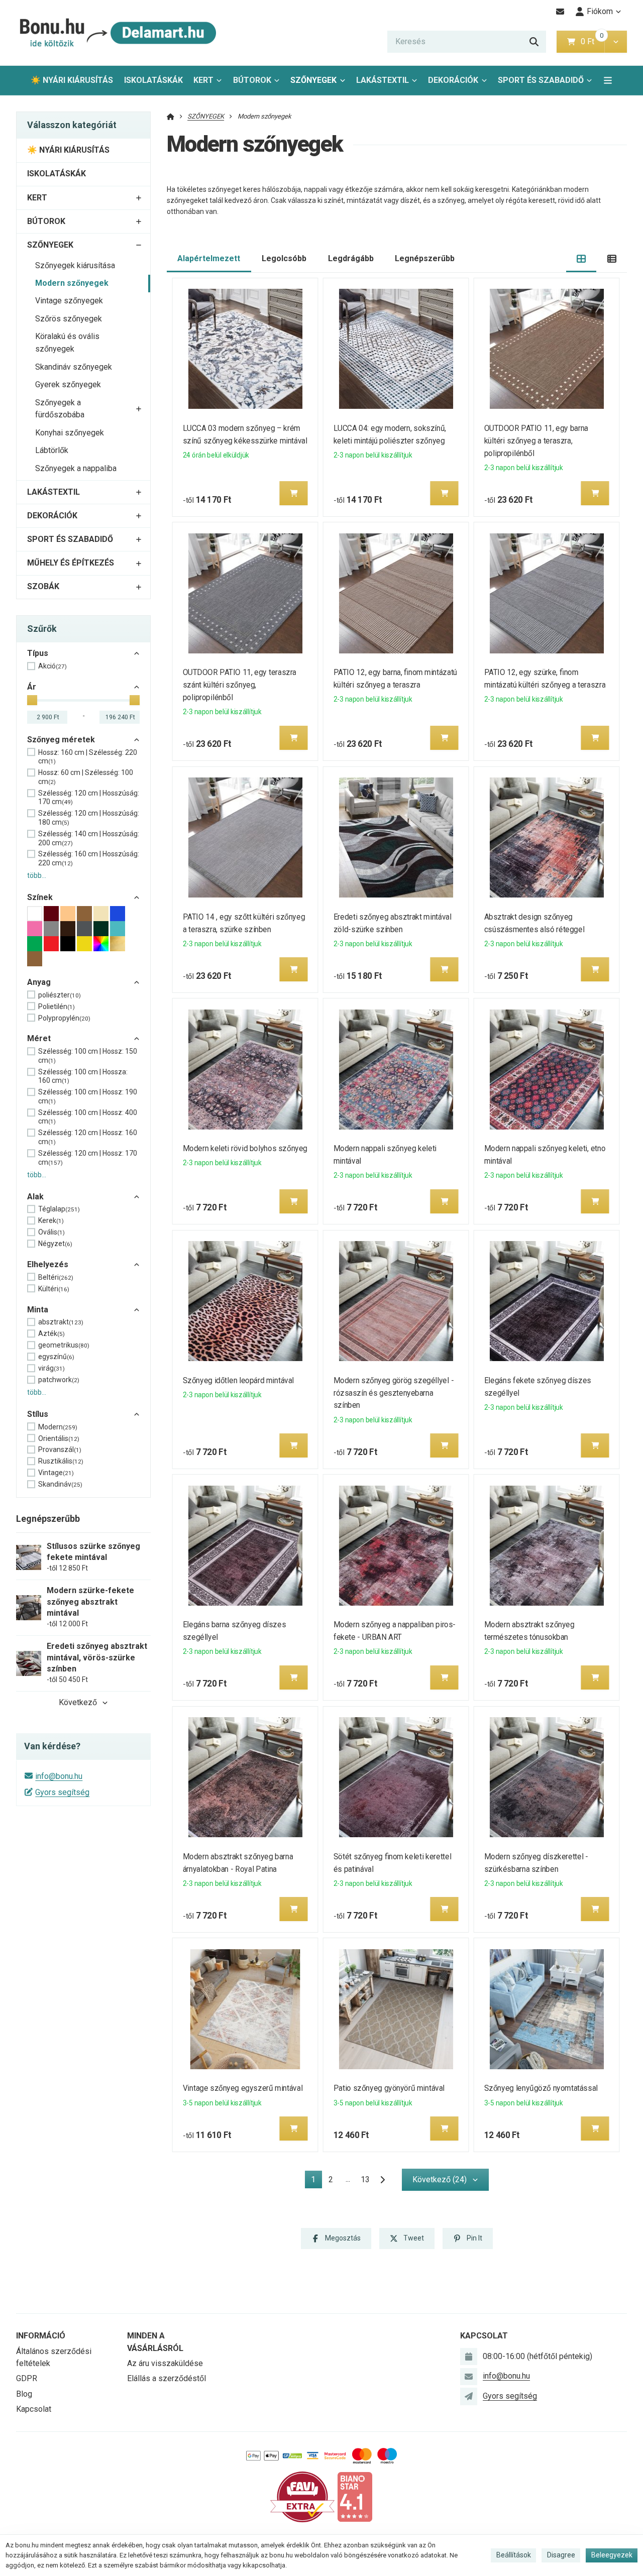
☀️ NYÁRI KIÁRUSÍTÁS (72, 80)
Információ (41, 2336)
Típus (38, 653)
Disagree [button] (561, 2555)
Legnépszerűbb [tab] (425, 258)
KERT (203, 80)
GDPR (27, 2378)
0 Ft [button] (592, 41)
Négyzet (55, 1244)
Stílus (38, 1414)
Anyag (39, 982)
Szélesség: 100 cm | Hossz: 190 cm (88, 1096)
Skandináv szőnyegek (74, 367)
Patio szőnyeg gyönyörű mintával (389, 2088)
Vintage (56, 1473)
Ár (32, 687)
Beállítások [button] (514, 2555)
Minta (38, 1310)
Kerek (51, 1220)
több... (37, 875)
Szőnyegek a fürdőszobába (60, 409)
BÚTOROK (252, 80)
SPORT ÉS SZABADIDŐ (541, 80)
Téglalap (59, 1209)
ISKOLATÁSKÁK (153, 80)
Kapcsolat (34, 2409)
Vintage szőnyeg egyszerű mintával (243, 2088)
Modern (58, 1427)
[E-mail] (560, 12)
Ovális (51, 1232)
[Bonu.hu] (117, 33)
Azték (51, 1333)
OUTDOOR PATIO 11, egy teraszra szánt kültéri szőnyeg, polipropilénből (240, 685)
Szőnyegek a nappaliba (76, 468)
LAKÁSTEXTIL (383, 80)
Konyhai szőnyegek (70, 433)
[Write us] (469, 2396)
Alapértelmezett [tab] (209, 258)
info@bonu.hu (59, 1776)
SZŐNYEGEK (313, 80)
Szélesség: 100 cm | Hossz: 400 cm (88, 1117)
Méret (39, 1038)
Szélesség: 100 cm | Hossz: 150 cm (88, 1056)
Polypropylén (64, 1018)
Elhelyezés (48, 1264)
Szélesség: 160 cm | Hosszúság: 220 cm (89, 858)
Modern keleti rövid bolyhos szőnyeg (245, 1148)
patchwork (59, 1380)
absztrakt (61, 1322)
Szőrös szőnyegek (69, 319)
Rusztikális (61, 1461)
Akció (52, 666)
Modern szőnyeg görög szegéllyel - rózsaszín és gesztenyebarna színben (394, 1393)
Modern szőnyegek (72, 283)
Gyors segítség (62, 1792)
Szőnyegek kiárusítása (75, 265)
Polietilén (57, 1006)
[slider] (32, 700)
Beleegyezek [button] (612, 2555)
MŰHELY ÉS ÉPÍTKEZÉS (71, 563)
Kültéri (54, 1289)
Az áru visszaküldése (165, 2363)
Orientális (59, 1438)
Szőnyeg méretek (61, 740)
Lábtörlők (52, 450)
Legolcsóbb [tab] (284, 258)
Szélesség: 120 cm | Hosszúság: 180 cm (89, 818)
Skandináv (60, 1484)
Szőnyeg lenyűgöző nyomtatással (541, 2088)
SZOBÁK (43, 586)
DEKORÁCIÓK (453, 80)
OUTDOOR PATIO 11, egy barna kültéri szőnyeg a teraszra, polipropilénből (536, 441)
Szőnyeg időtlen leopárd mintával (238, 1380)
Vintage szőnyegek (69, 301)
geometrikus (64, 1345)
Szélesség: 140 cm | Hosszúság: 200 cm (89, 838)
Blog (24, 2394)
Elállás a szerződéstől (167, 2378)
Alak (35, 1197)
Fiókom (600, 11)
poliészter (60, 995)
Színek (40, 897)
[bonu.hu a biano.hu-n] (355, 2496)
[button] (616, 42)
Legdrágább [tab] (351, 258)
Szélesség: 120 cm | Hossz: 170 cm (88, 1158)
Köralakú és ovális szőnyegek (67, 343)
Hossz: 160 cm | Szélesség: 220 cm (88, 757)
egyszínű (56, 1357)
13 (365, 2179)
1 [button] (316, 2181)
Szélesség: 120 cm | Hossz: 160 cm (88, 1137)
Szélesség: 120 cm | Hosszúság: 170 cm (89, 798)
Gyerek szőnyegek (68, 384)
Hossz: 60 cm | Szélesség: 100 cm (86, 777)
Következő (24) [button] (440, 2179)
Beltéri (56, 1277)
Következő (78, 1702)
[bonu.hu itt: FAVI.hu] (302, 2496)
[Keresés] (534, 42)
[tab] (581, 259)
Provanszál (60, 1449)
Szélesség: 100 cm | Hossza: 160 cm (83, 1076)
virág (51, 1368)
